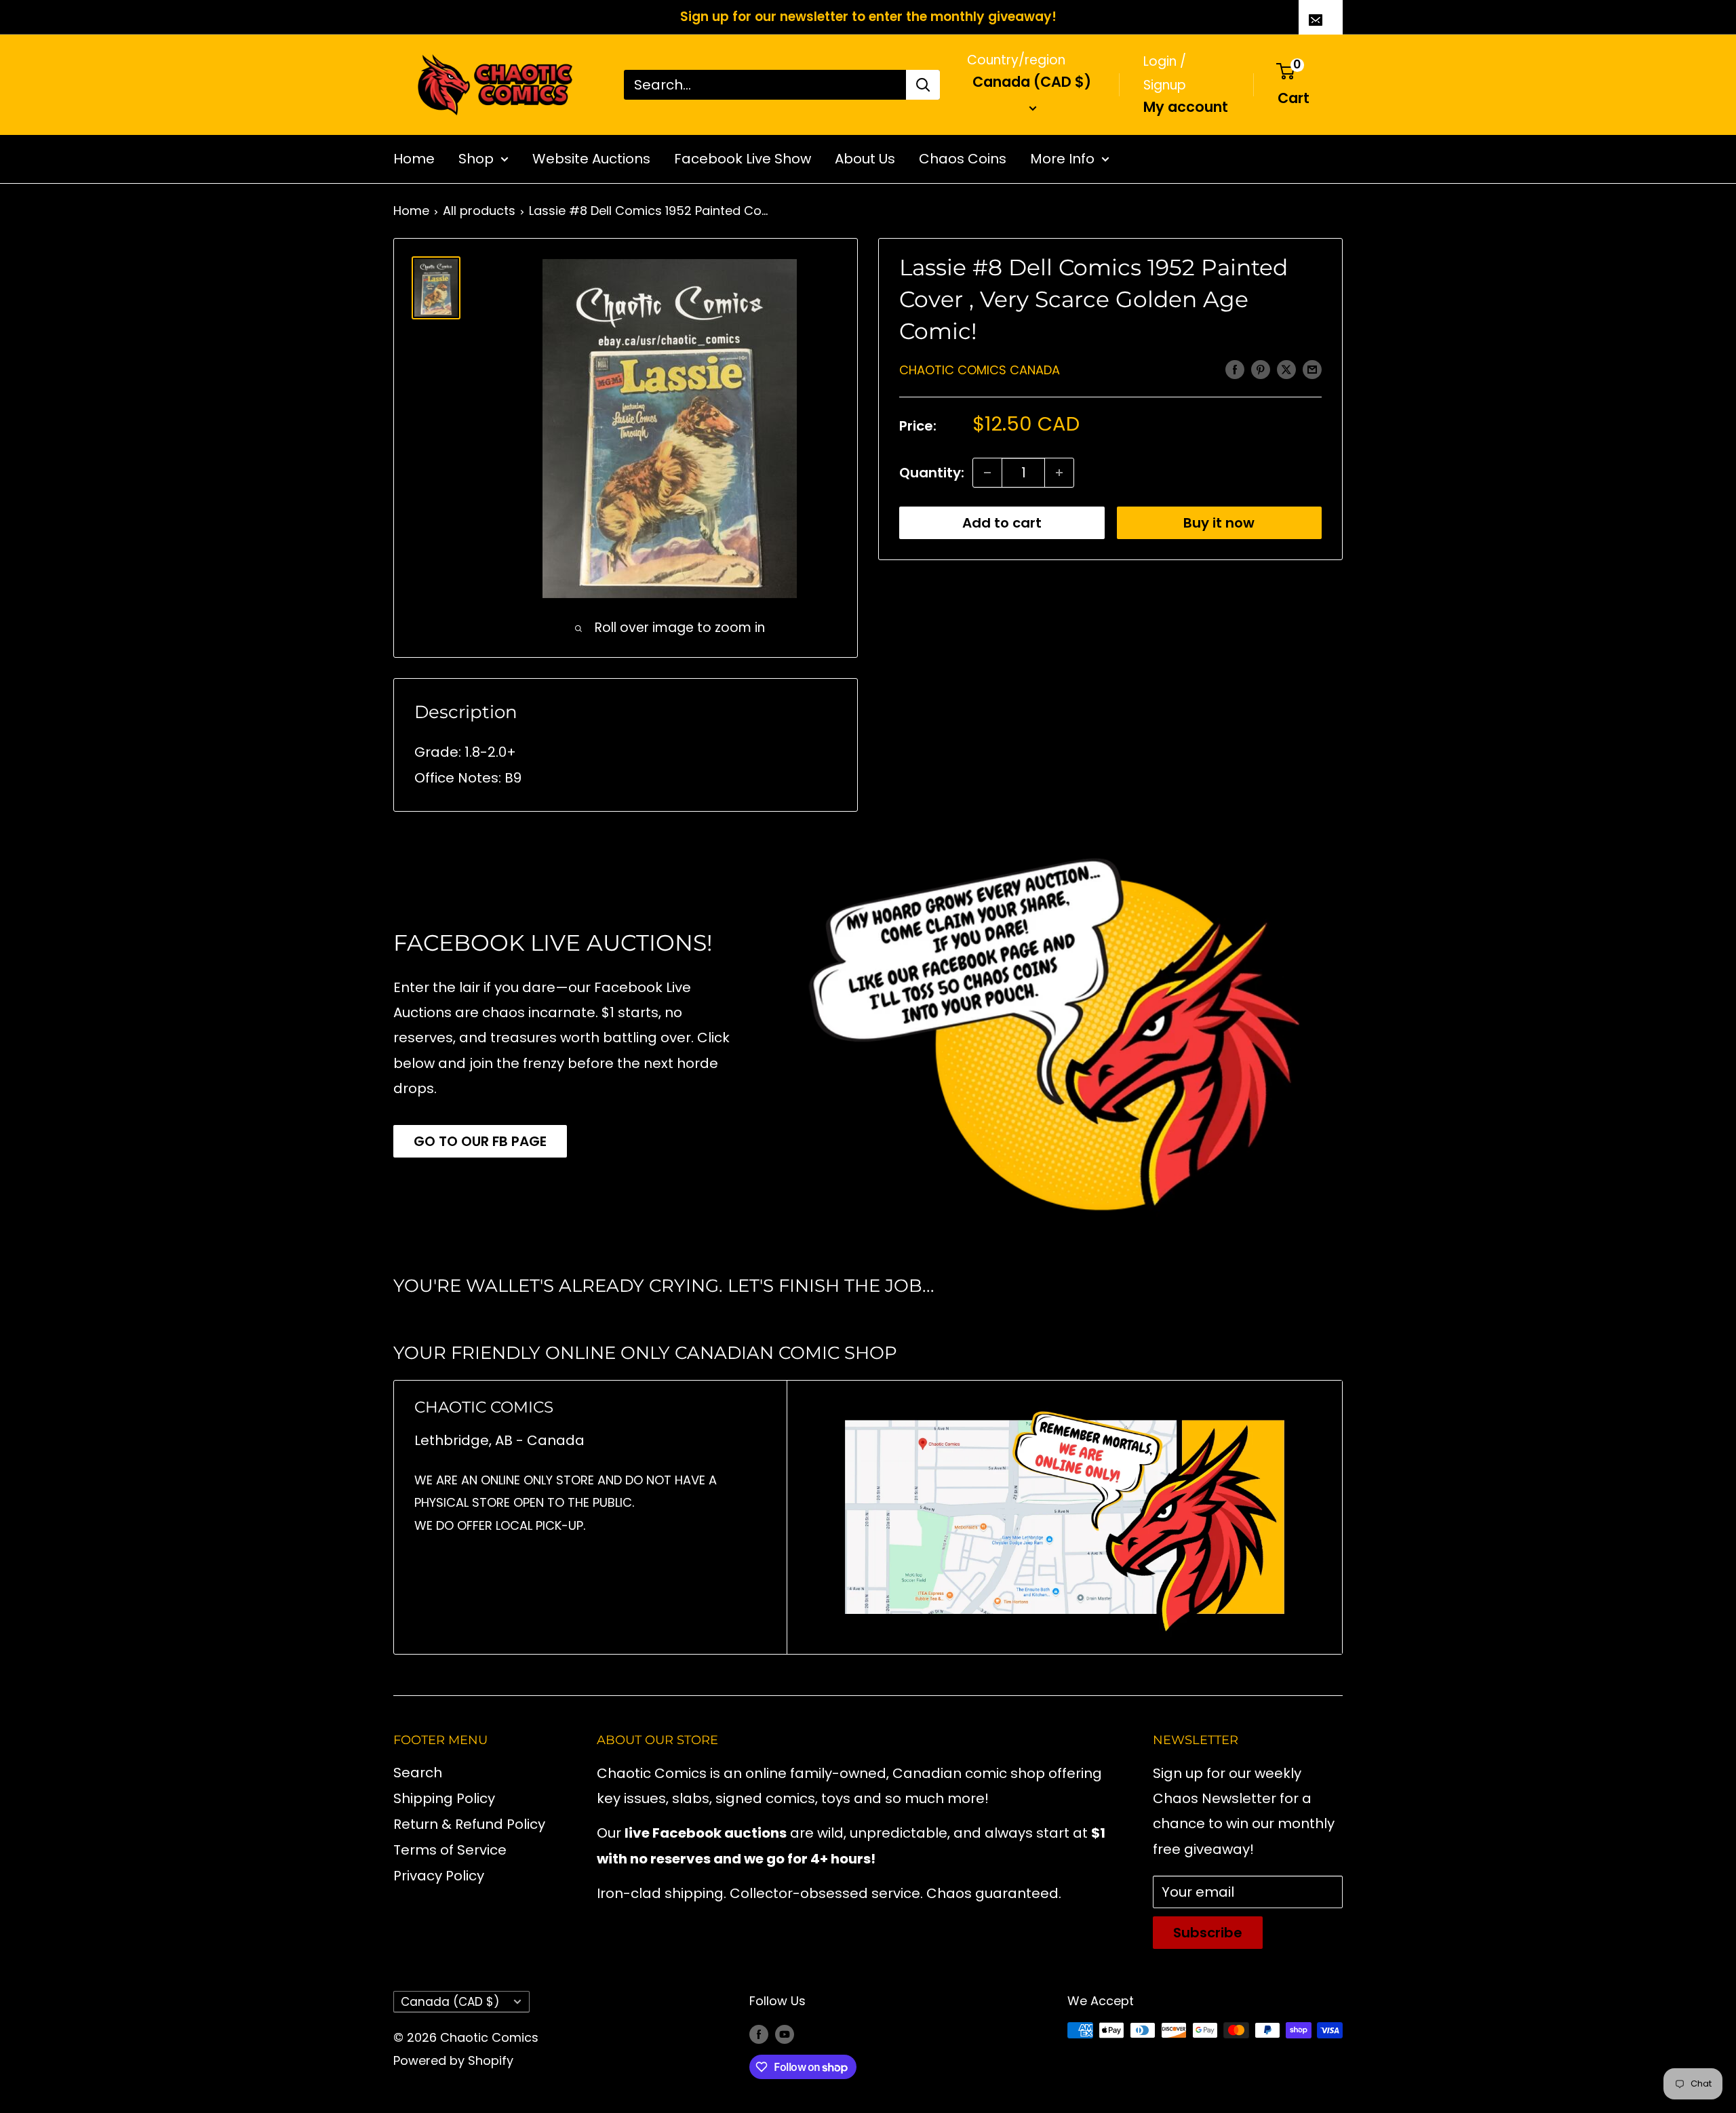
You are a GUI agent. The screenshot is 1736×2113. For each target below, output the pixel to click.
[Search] (923, 85)
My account (1186, 106)
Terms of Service (450, 1850)
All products (479, 211)
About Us (865, 159)
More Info (1062, 159)
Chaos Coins (963, 159)
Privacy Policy (439, 1876)
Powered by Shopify (453, 2060)
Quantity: (932, 473)
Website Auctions (591, 159)
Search (418, 1773)
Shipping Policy (444, 1798)
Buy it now (1219, 523)
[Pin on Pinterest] (1261, 369)
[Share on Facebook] (1235, 369)
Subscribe (1208, 1933)
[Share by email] (1312, 369)
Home (414, 159)
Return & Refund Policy (469, 1824)
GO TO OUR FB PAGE (480, 1141)
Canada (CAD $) (450, 2002)
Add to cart (1002, 523)
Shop (476, 159)
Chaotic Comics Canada (980, 370)
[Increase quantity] (1059, 473)
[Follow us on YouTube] (785, 2034)
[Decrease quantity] (987, 473)
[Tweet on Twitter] (1286, 369)
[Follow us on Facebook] (759, 2034)
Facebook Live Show (743, 159)
